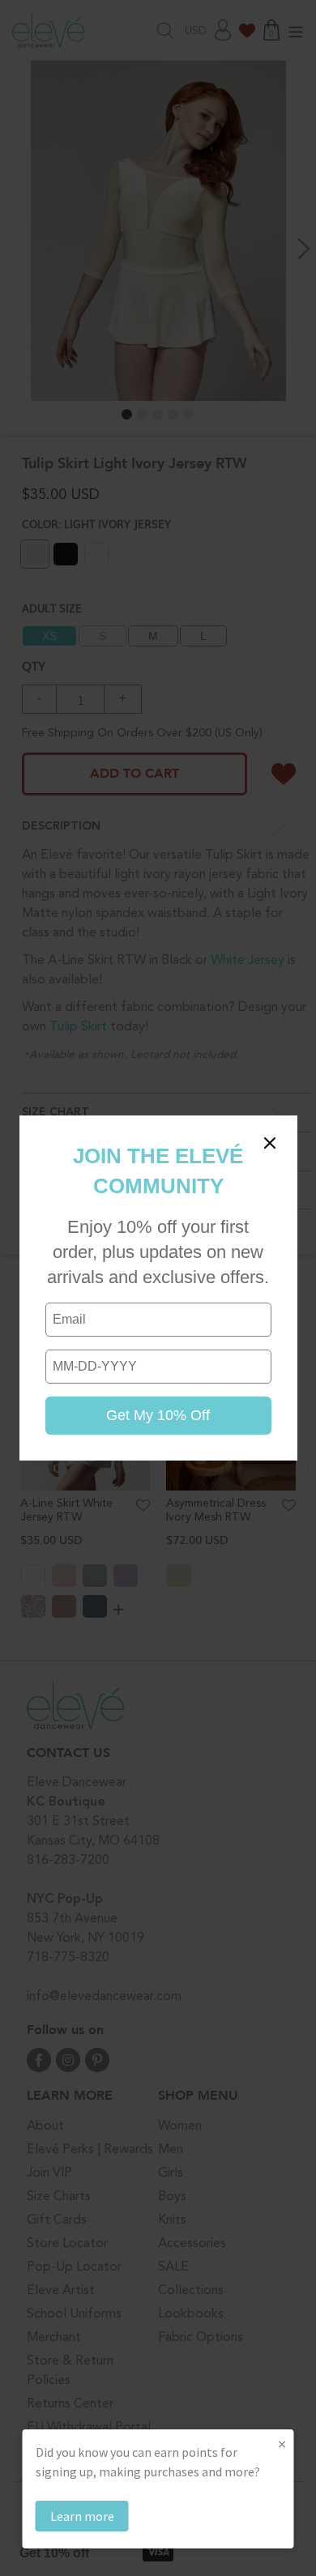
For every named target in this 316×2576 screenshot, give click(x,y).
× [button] (282, 2444)
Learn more (82, 2516)
